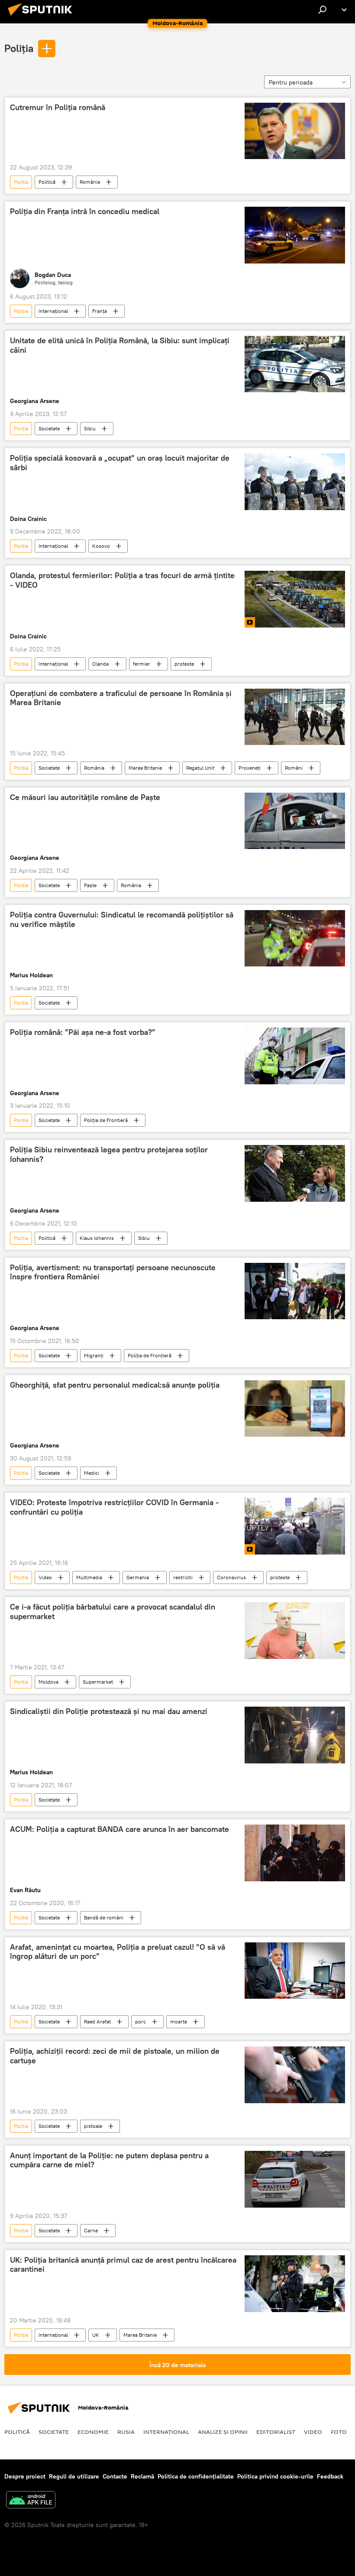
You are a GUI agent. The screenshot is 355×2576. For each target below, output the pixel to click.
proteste (184, 664)
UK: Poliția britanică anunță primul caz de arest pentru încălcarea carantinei (123, 2265)
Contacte (115, 2476)
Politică (47, 182)
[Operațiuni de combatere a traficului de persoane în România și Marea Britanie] (295, 717)
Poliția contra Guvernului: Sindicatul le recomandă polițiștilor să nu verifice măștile (122, 920)
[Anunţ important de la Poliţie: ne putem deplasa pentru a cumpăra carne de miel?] (295, 2179)
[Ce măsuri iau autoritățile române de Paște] (295, 821)
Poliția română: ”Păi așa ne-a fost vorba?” (83, 1032)
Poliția (19, 48)
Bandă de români (104, 1917)
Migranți (94, 1355)
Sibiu (90, 428)
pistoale (93, 2126)
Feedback (330, 2476)
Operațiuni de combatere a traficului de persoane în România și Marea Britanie (121, 698)
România (90, 182)
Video (45, 1577)
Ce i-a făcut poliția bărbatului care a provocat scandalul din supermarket (113, 1612)
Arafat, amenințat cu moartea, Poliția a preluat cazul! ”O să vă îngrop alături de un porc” (118, 1952)
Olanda (100, 664)
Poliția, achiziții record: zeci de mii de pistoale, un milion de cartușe (115, 2056)
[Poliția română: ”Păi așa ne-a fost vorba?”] (295, 1056)
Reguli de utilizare (74, 2476)
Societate (49, 428)
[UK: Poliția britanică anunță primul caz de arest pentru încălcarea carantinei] (295, 2284)
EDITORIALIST (276, 2432)
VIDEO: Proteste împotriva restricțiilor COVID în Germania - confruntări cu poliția (114, 1507)
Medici (92, 1473)
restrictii (183, 1577)
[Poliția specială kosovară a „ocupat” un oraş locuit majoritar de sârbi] (295, 481)
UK (96, 2335)
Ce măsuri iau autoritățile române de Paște (85, 797)
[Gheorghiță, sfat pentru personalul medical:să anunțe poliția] (295, 1408)
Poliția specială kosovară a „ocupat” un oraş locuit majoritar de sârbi (120, 463)
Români (294, 768)
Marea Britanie (145, 768)
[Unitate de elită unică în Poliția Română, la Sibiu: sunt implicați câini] (295, 364)
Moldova (48, 1682)
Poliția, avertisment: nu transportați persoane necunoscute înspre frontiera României (113, 1272)
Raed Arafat (97, 2021)
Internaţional (53, 311)
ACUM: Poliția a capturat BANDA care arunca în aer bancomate (119, 1829)
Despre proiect (25, 2476)
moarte (179, 2021)
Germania (138, 1577)
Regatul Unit (200, 768)
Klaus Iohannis (97, 1238)
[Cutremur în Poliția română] (295, 131)
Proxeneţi (250, 768)
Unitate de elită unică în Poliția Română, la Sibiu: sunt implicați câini (120, 345)
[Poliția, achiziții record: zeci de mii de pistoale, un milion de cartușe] (295, 2075)
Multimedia (89, 1577)
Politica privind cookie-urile (275, 2476)
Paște (90, 885)
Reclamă (142, 2476)
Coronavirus (231, 1577)
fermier (142, 664)
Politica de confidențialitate (196, 2476)
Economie (93, 2432)
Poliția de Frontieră (106, 1120)
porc (140, 2021)
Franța (100, 311)
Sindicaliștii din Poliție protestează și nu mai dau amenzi (109, 1711)
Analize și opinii (223, 2432)
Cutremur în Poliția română (58, 107)
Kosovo (101, 546)
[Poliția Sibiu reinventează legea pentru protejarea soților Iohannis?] (295, 1173)
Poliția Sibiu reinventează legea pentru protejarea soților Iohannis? (109, 1155)
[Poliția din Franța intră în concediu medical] (295, 235)
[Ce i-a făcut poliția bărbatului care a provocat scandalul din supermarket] (295, 1631)
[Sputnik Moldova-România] (42, 17)
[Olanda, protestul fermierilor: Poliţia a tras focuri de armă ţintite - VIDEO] (295, 599)
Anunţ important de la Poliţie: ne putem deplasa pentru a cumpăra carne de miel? (109, 2160)
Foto (339, 2432)
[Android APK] (31, 2501)
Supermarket (98, 1682)
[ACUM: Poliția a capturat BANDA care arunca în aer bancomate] (295, 1853)
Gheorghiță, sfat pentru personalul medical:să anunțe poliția (115, 1385)
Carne (91, 2230)
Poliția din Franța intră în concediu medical (85, 211)
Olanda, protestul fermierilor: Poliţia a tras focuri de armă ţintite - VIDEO (122, 580)
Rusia (126, 2432)
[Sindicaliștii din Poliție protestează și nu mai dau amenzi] (295, 1735)
